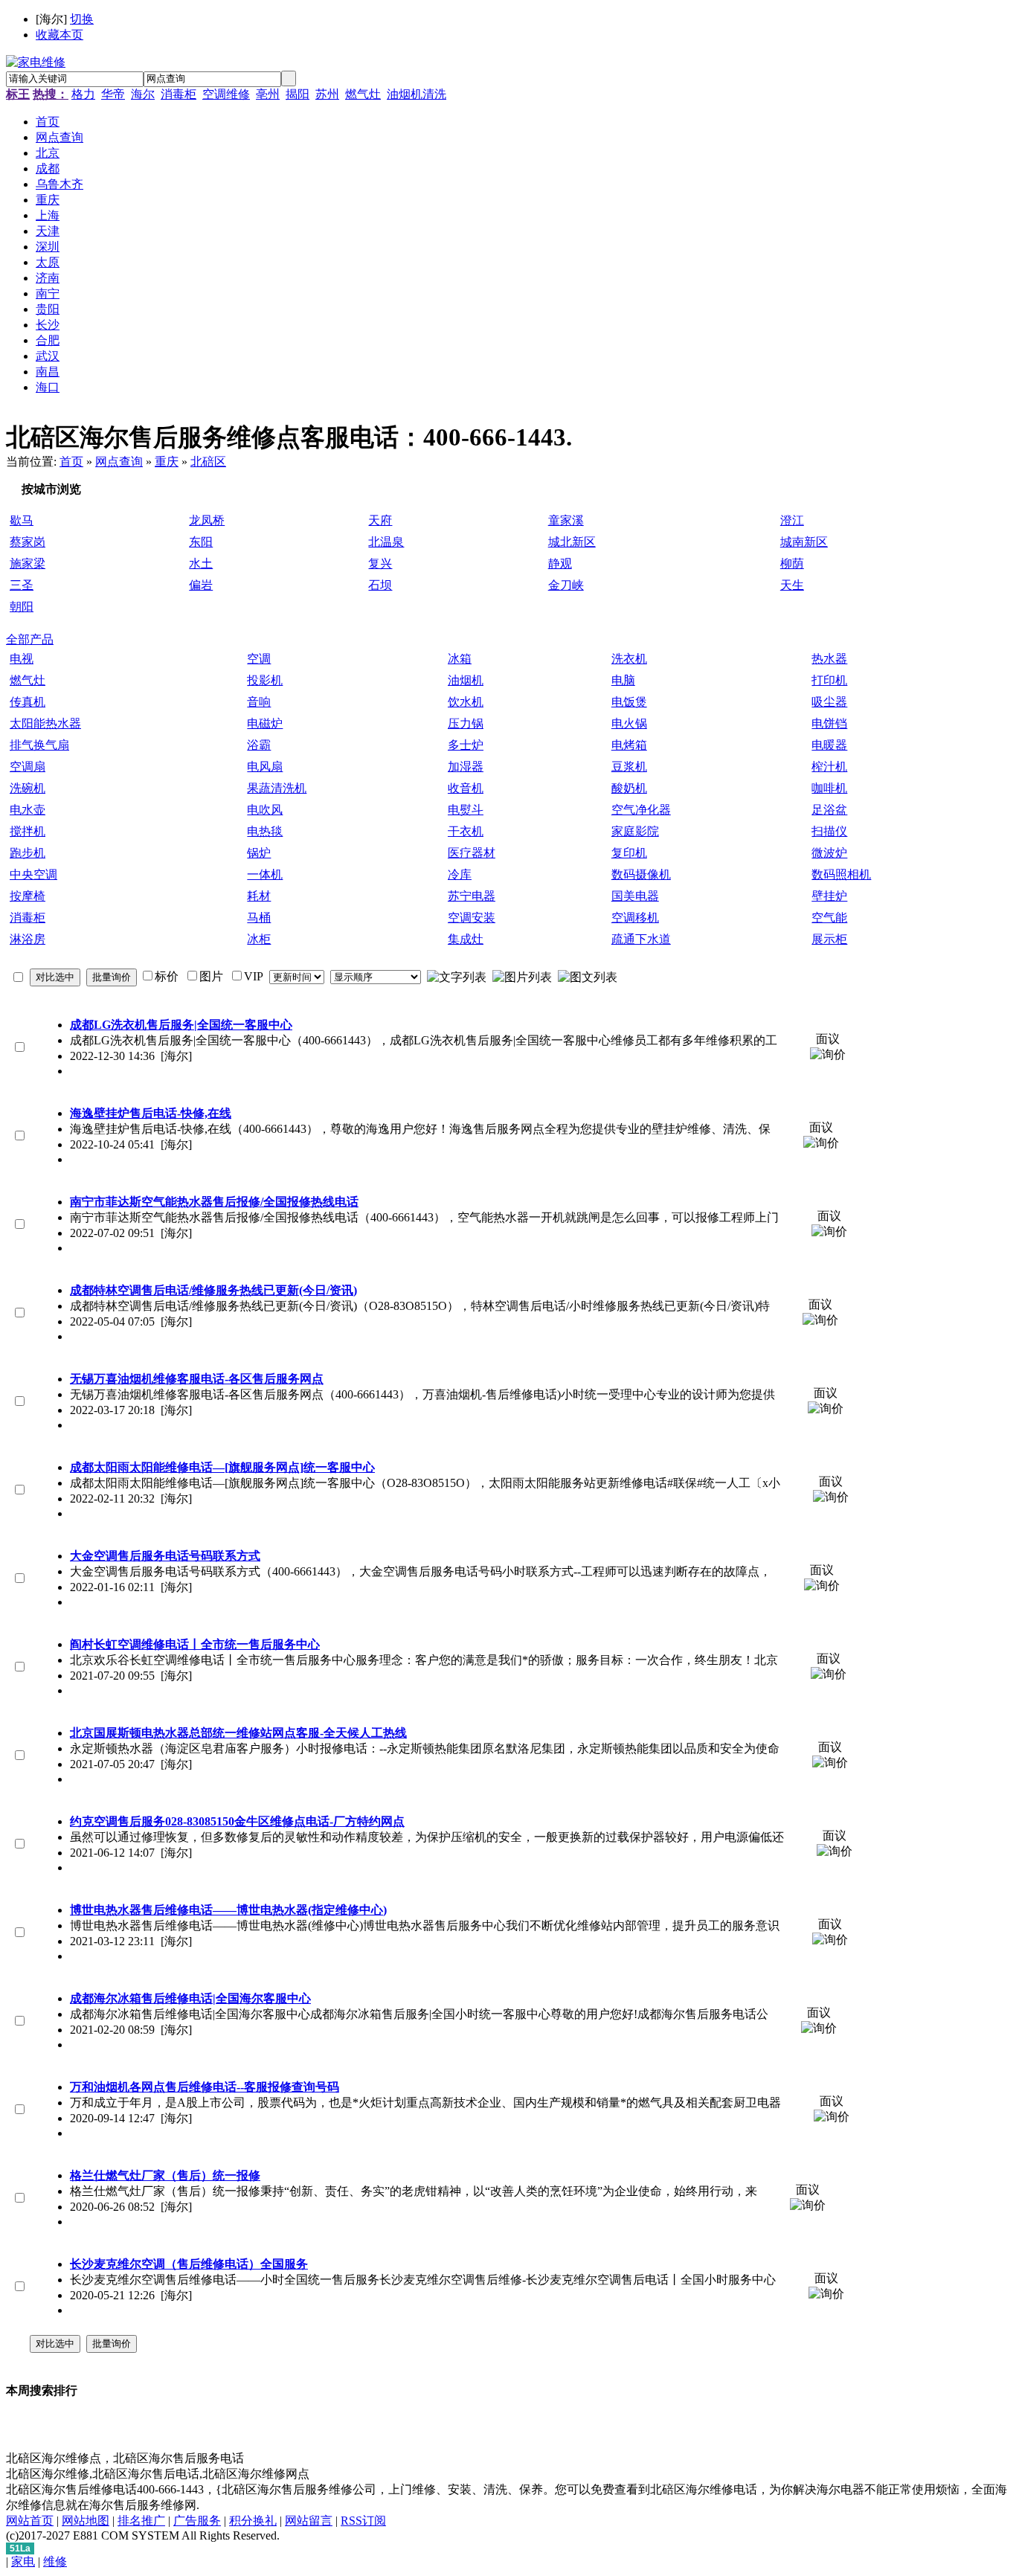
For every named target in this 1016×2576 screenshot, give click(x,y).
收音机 (466, 788)
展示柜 (829, 939)
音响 (259, 702)
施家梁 (28, 563)
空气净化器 (641, 810)
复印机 (629, 853)
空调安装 (472, 918)
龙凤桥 (207, 520)
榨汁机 (829, 767)
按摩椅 (28, 896)
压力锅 (466, 723)
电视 (22, 659)
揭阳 (298, 94)
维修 (55, 2561)
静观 (560, 563)
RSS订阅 (363, 2521)
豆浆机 (629, 767)
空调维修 (226, 94)
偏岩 (201, 585)
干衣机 (466, 831)
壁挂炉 (829, 896)
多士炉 (466, 745)
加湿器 (466, 767)
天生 (792, 585)
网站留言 (309, 2521)
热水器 (829, 659)
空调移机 (635, 918)
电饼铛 (829, 723)
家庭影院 (635, 831)
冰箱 (460, 659)
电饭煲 (629, 702)
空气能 (829, 918)
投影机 (265, 680)
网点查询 (119, 462)
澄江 (792, 520)
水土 (201, 563)
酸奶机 (629, 788)
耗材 (259, 896)
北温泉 (386, 542)
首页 (71, 462)
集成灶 (466, 939)
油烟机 (466, 680)
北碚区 (208, 462)
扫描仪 (829, 831)
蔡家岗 (28, 542)
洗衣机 (629, 659)
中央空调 (33, 874)
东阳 (201, 542)
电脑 (623, 680)
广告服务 (197, 2521)
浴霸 (259, 745)
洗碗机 (28, 788)
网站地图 (86, 2521)
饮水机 (466, 702)
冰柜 (259, 939)
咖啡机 (829, 788)
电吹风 (265, 810)
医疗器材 (472, 853)
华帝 (113, 94)
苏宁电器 (472, 896)
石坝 (380, 585)
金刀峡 (566, 585)
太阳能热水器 (45, 723)
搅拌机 (28, 831)
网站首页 (30, 2521)
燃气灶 (363, 94)
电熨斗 (466, 810)
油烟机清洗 (417, 94)
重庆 (167, 462)
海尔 (143, 94)
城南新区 (804, 542)
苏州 (327, 94)
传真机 (28, 702)
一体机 (265, 874)
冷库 (460, 874)
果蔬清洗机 (277, 788)
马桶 (259, 918)
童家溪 (566, 520)
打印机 (829, 680)
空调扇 (28, 767)
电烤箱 (629, 745)
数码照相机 (841, 874)
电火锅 (629, 723)
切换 (82, 19)
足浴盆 (829, 810)
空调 (259, 659)
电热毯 (265, 831)
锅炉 (259, 853)
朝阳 (22, 607)
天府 (380, 520)
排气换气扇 (39, 745)
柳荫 (792, 563)
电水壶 (28, 810)
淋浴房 (28, 939)
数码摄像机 (641, 874)
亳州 (268, 94)
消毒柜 (179, 94)
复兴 (380, 563)
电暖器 (829, 745)
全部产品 (30, 639)
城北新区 (572, 542)
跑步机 (28, 853)
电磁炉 (265, 723)
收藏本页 (60, 35)
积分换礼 (253, 2521)
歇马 (22, 520)
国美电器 (635, 896)
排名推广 (141, 2521)
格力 (83, 94)
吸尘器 (829, 702)
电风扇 (265, 767)
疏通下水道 (641, 939)
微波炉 (829, 853)
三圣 (22, 585)
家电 (23, 2561)
